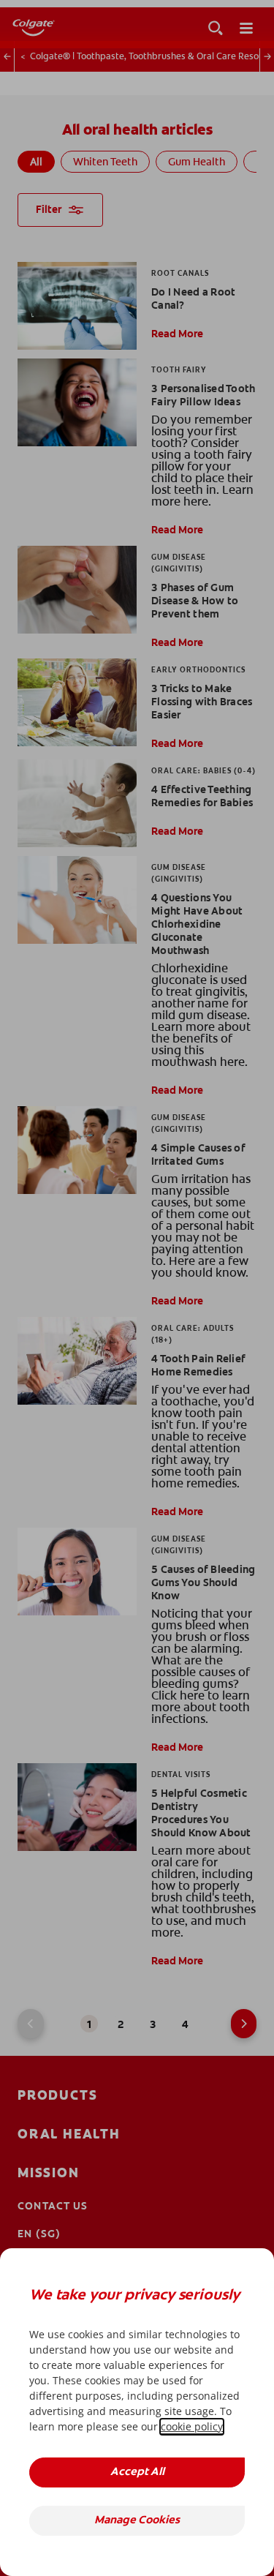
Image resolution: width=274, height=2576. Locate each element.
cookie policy (192, 2426)
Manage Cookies (137, 2521)
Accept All (137, 2472)
